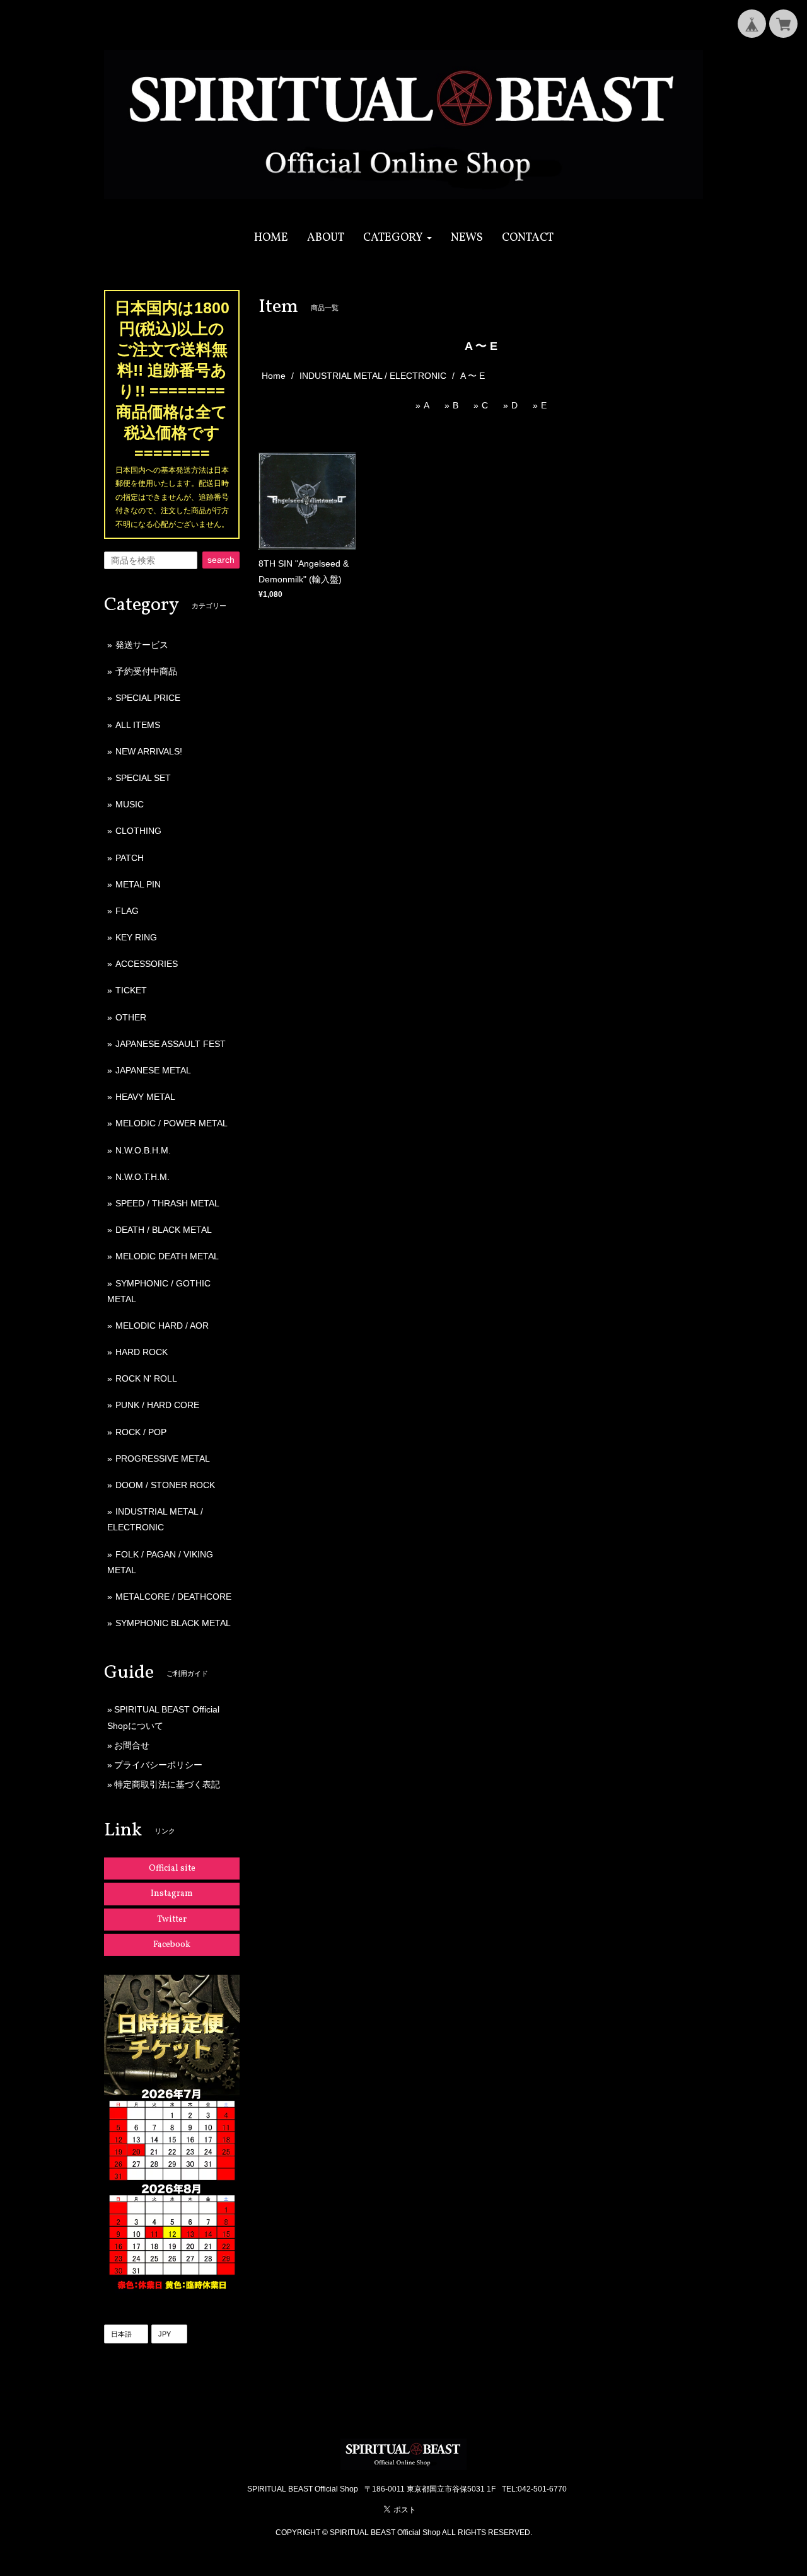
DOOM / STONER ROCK (165, 1485)
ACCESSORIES (147, 964)
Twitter (172, 1920)
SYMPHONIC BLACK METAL (173, 1623)
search (221, 560)
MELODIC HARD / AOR (162, 1326)
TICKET (131, 990)
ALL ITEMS (138, 725)
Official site (172, 1868)
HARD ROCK (142, 1352)
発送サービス (142, 645)
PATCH (130, 858)
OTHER (131, 1017)
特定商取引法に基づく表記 (167, 1784)
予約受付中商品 (146, 671)
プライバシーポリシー (158, 1765)
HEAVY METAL (145, 1097)
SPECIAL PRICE (148, 698)
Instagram (172, 1894)
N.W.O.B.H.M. (143, 1150)
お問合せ (132, 1745)
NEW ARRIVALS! (149, 751)
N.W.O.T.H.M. (142, 1177)
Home (274, 376)
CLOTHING (138, 831)
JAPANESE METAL (153, 1070)
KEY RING (136, 937)
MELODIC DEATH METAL (167, 1256)
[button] (398, 238)
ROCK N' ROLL (146, 1378)
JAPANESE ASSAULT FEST (171, 1044)
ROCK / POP (141, 1432)
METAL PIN (138, 884)
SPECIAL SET (143, 778)
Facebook (172, 1945)
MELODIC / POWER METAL (171, 1123)
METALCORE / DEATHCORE (173, 1597)
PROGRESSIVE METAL (163, 1458)
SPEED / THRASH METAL (167, 1203)
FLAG (127, 911)
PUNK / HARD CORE (157, 1405)
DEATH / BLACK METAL (164, 1230)
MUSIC (130, 804)
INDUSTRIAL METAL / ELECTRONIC (373, 376)
